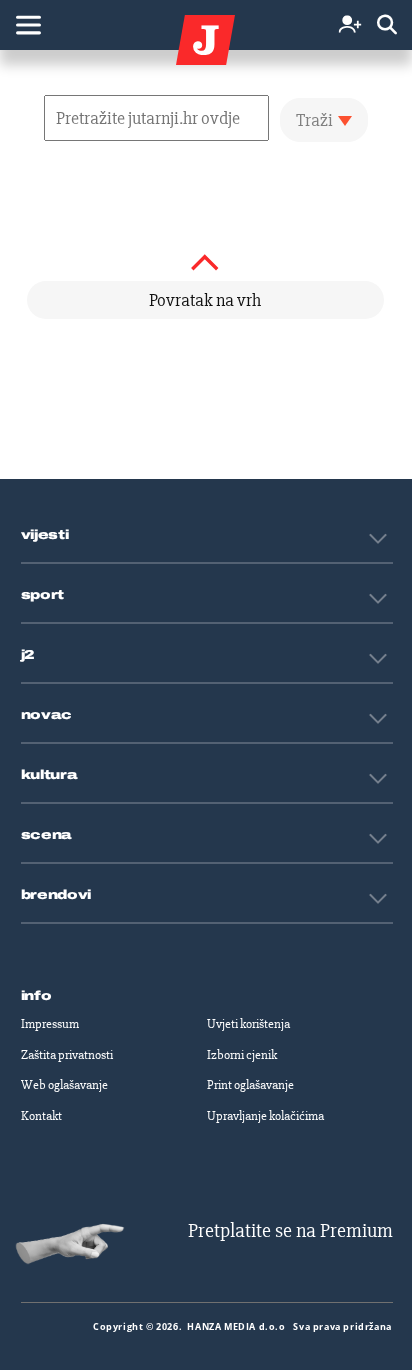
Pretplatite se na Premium (290, 1230)
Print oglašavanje (250, 1085)
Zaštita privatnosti (67, 1055)
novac (47, 715)
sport (43, 595)
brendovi (56, 895)
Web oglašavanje (64, 1085)
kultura (49, 775)
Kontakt (41, 1116)
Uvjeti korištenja (248, 1024)
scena (47, 835)
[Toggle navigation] (28, 25)
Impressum (50, 1024)
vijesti (45, 535)
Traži (314, 120)
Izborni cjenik (242, 1055)
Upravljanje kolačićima (265, 1116)
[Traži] (387, 25)
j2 (28, 655)
